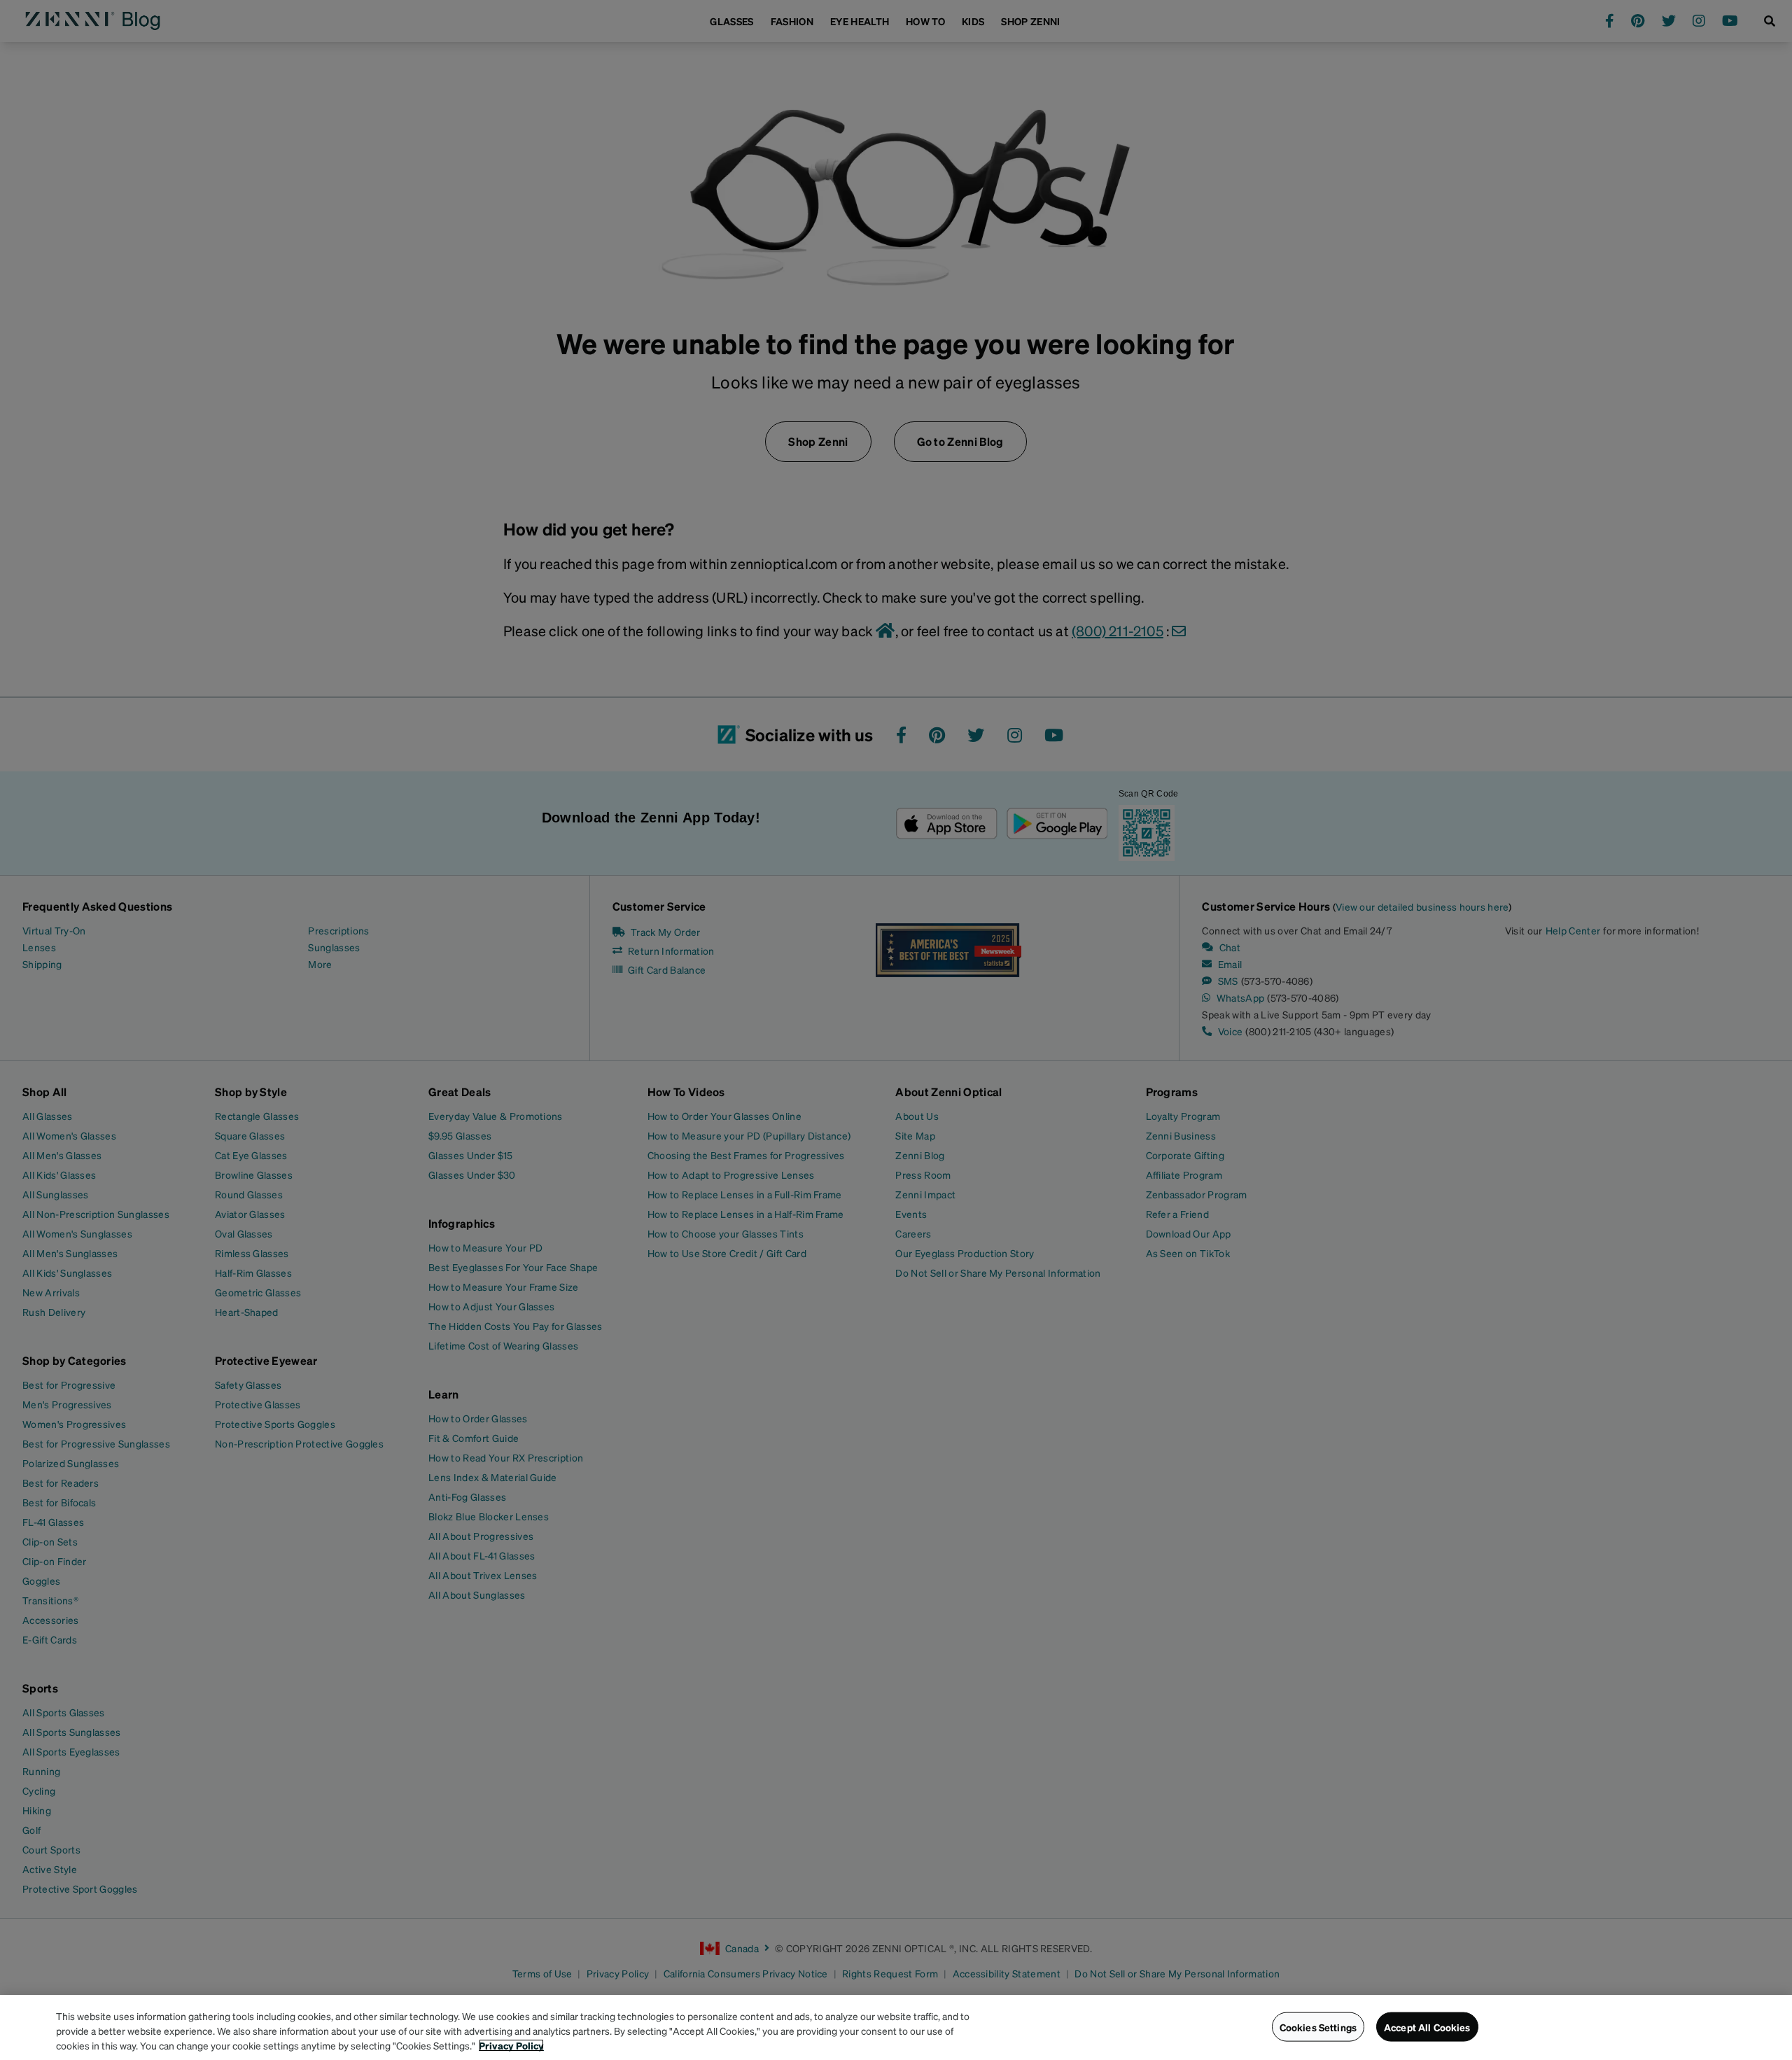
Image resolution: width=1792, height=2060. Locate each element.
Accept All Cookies (1427, 2026)
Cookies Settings (1318, 2026)
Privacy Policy (511, 2045)
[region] (896, 2027)
